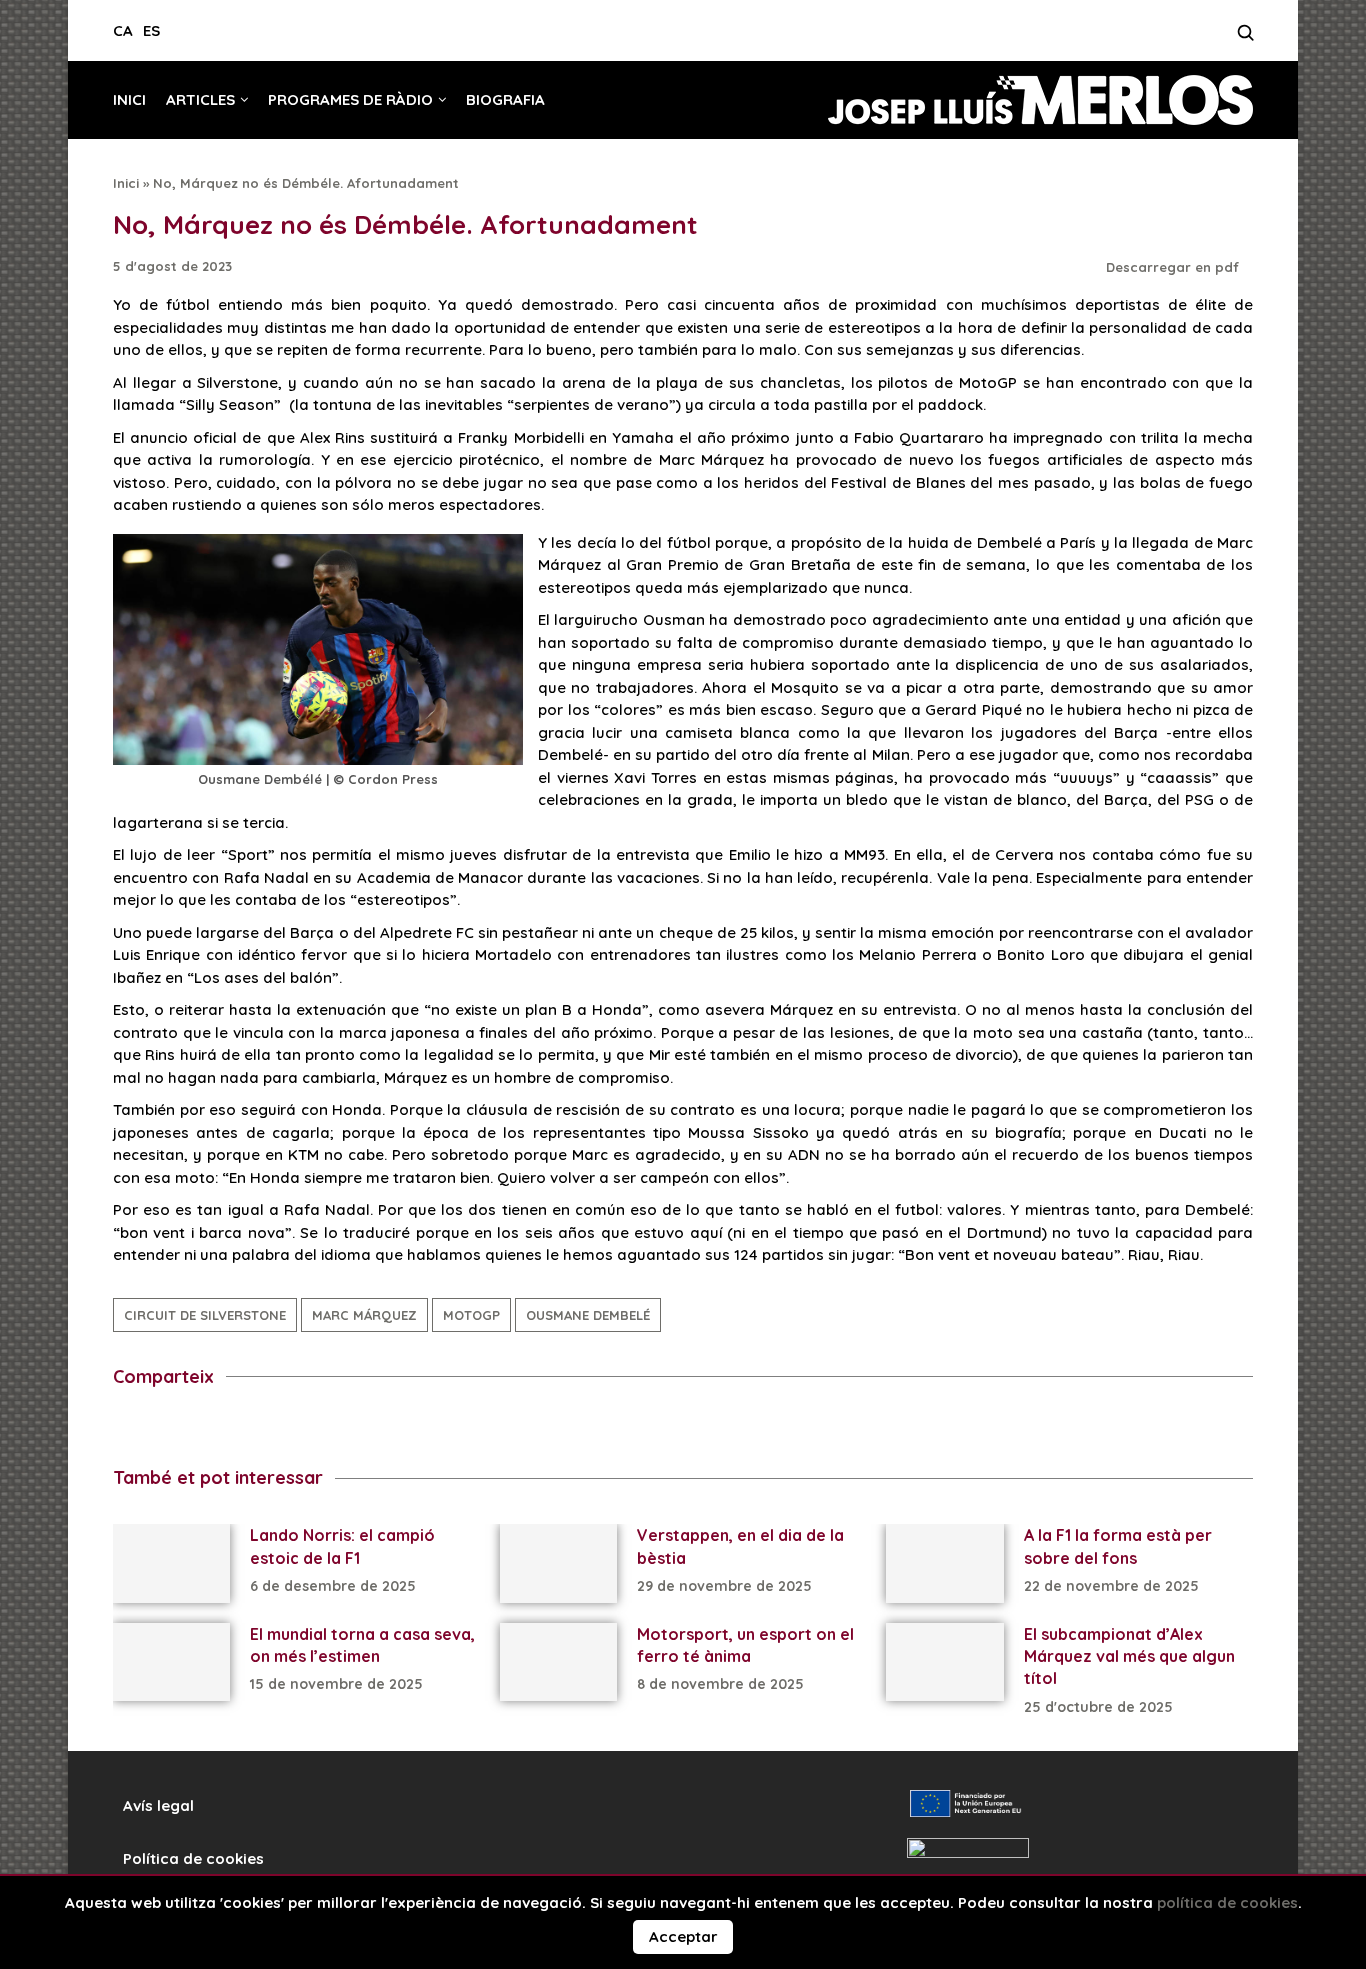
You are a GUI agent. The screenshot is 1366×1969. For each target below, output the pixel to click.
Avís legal (158, 1805)
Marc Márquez (364, 1315)
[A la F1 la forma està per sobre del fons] (944, 1563)
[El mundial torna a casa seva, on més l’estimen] (171, 1662)
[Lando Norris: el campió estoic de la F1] (171, 1563)
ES (151, 30)
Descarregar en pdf (1174, 267)
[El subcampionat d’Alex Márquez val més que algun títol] (944, 1662)
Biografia (505, 99)
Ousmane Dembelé (588, 1315)
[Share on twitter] (159, 1430)
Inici (129, 99)
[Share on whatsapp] (307, 1430)
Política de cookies (193, 1858)
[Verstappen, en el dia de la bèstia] (558, 1563)
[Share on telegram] (196, 1430)
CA (123, 30)
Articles (200, 99)
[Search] (1245, 38)
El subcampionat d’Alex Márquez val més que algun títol (1129, 1656)
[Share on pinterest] (270, 1430)
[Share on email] (344, 1430)
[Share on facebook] (122, 1430)
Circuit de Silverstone (205, 1315)
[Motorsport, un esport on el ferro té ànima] (558, 1662)
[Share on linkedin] (233, 1430)
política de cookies (1227, 1902)
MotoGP (471, 1315)
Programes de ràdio (350, 99)
